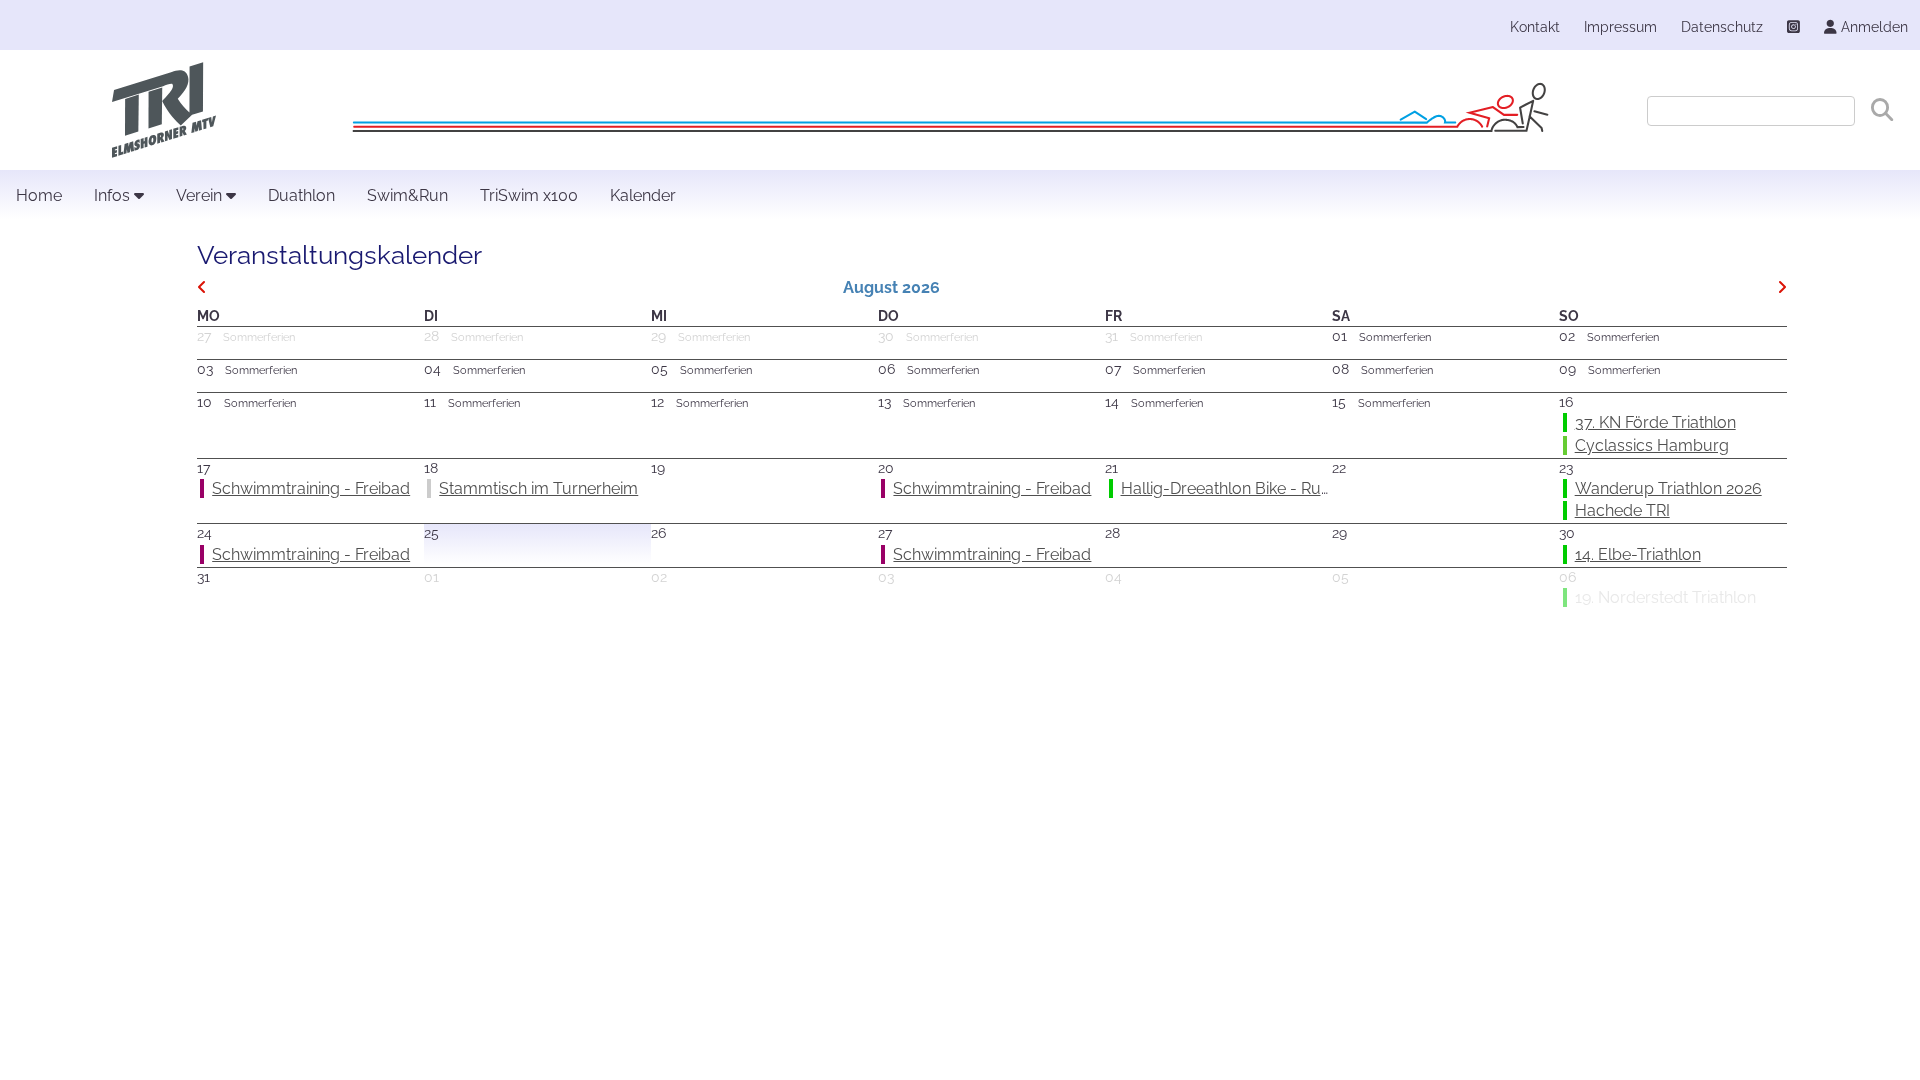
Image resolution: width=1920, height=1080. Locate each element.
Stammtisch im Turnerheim (538, 488)
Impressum (1620, 26)
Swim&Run (407, 195)
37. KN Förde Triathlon (1655, 422)
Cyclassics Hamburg (1652, 445)
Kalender (643, 195)
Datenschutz (1722, 26)
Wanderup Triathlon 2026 (1668, 488)
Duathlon (301, 195)
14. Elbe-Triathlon (1638, 554)
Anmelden (1872, 26)
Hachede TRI (1622, 510)
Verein (201, 195)
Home (39, 195)
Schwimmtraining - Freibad (311, 488)
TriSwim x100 (529, 195)
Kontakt (1535, 26)
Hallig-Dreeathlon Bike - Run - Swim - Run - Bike (1298, 488)
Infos (114, 195)
